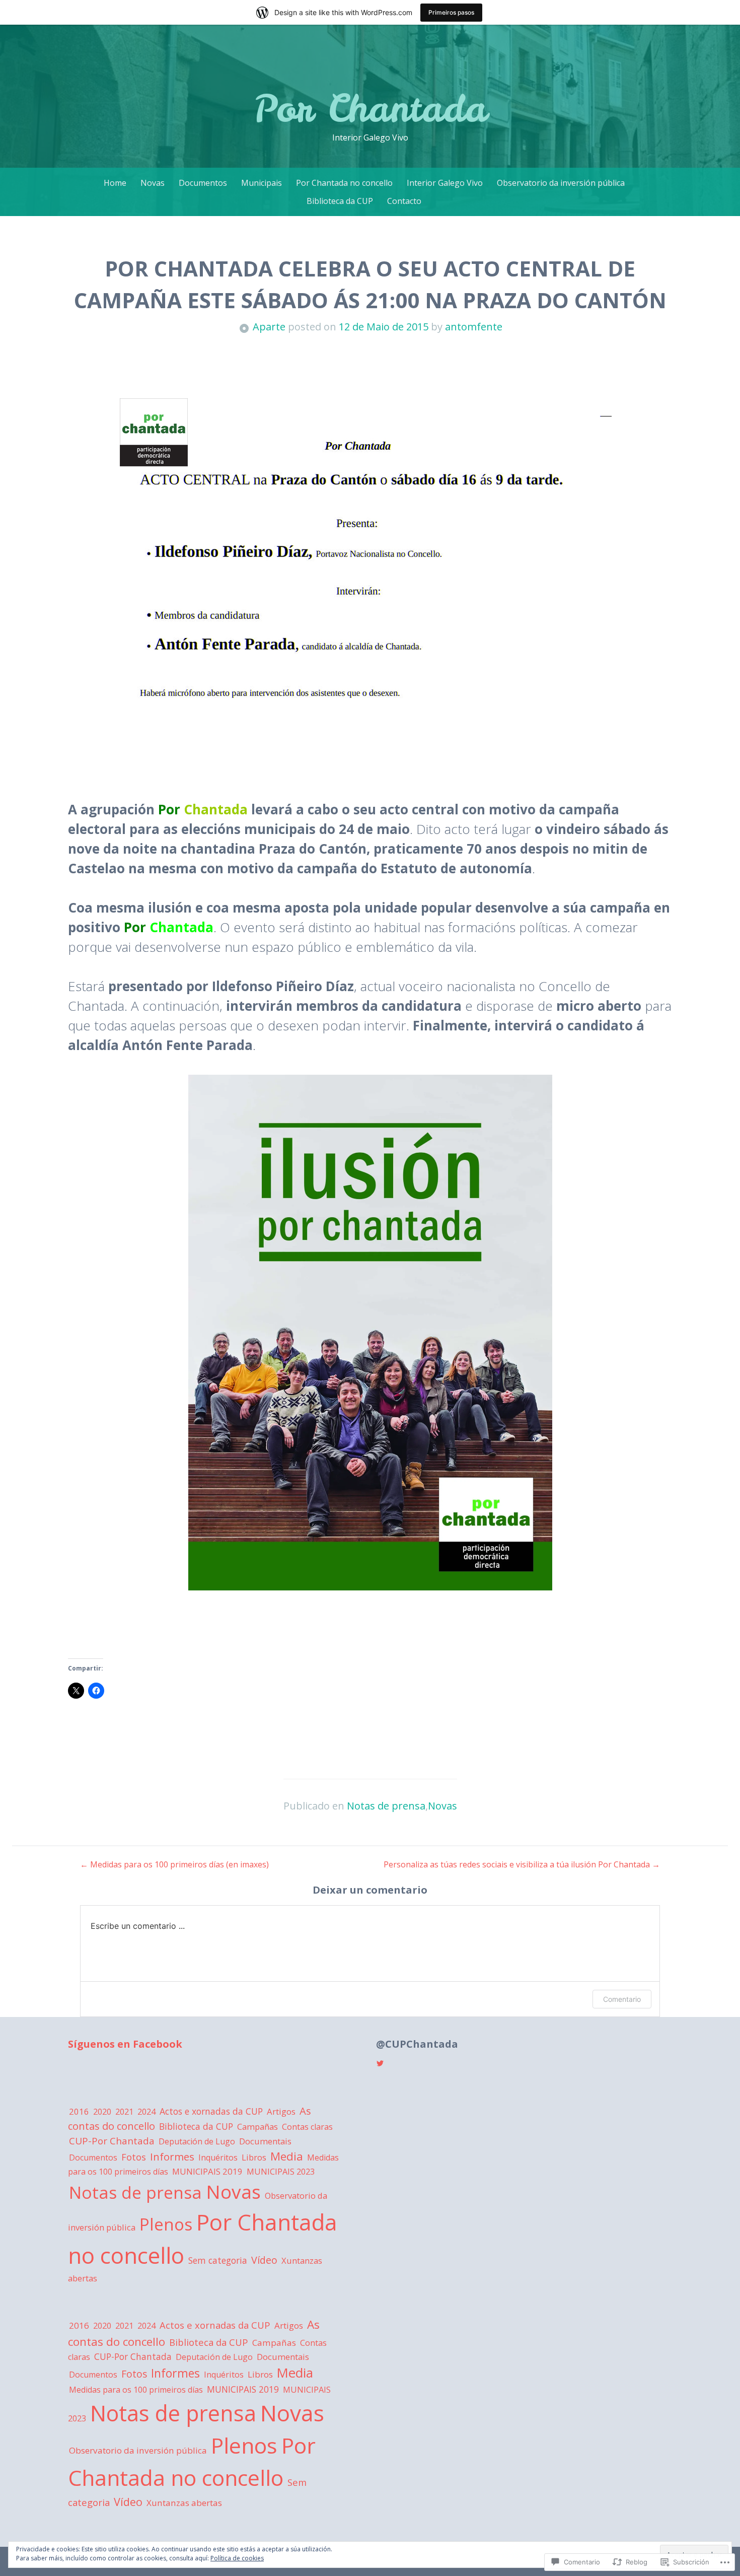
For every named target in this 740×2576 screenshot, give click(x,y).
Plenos (166, 2224)
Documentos (203, 183)
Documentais (265, 2141)
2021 (124, 2112)
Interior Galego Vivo (445, 183)
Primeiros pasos (451, 12)
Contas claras (307, 2127)
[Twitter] (380, 2063)
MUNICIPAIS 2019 (207, 2171)
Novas (153, 183)
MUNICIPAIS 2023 (281, 2172)
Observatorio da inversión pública (561, 183)
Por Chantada (370, 108)
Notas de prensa (386, 1806)
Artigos (281, 2111)
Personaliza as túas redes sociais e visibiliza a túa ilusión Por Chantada (522, 1864)
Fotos (134, 2157)
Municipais (262, 183)
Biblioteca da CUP (340, 201)
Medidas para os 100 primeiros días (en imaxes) (174, 1864)
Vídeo (264, 2260)
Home (115, 183)
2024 (146, 2112)
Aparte (269, 327)
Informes (172, 2156)
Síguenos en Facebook (125, 2044)
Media (287, 2156)
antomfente (474, 327)
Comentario (622, 1999)
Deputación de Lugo (197, 2141)
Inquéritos (218, 2157)
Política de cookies (237, 2558)
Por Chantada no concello (344, 183)
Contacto (404, 201)
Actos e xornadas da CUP (211, 2111)
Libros (254, 2157)
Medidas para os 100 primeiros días (136, 2390)
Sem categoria (218, 2260)
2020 (102, 2112)
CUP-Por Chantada (112, 2141)
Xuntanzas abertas (184, 2503)
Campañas (257, 2127)
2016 (79, 2111)
